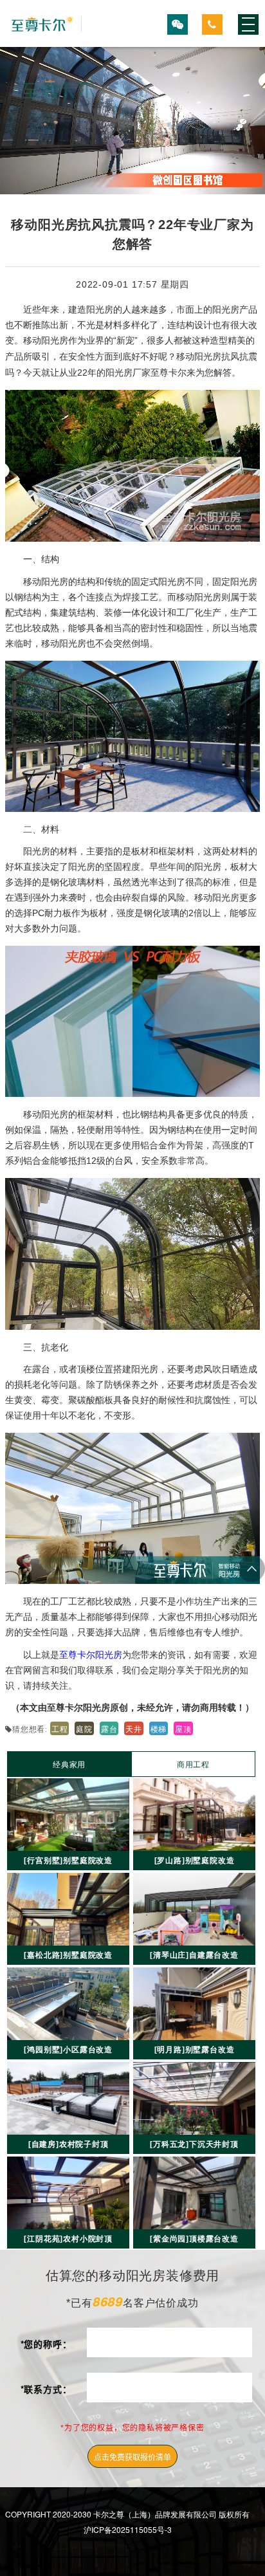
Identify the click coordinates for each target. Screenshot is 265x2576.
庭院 (84, 1728)
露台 (109, 1728)
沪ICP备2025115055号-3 (128, 2529)
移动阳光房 (46, 581)
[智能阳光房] (43, 24)
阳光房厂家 (128, 372)
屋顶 (183, 1728)
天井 (134, 1728)
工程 (60, 1728)
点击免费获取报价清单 (132, 2457)
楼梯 (159, 1728)
